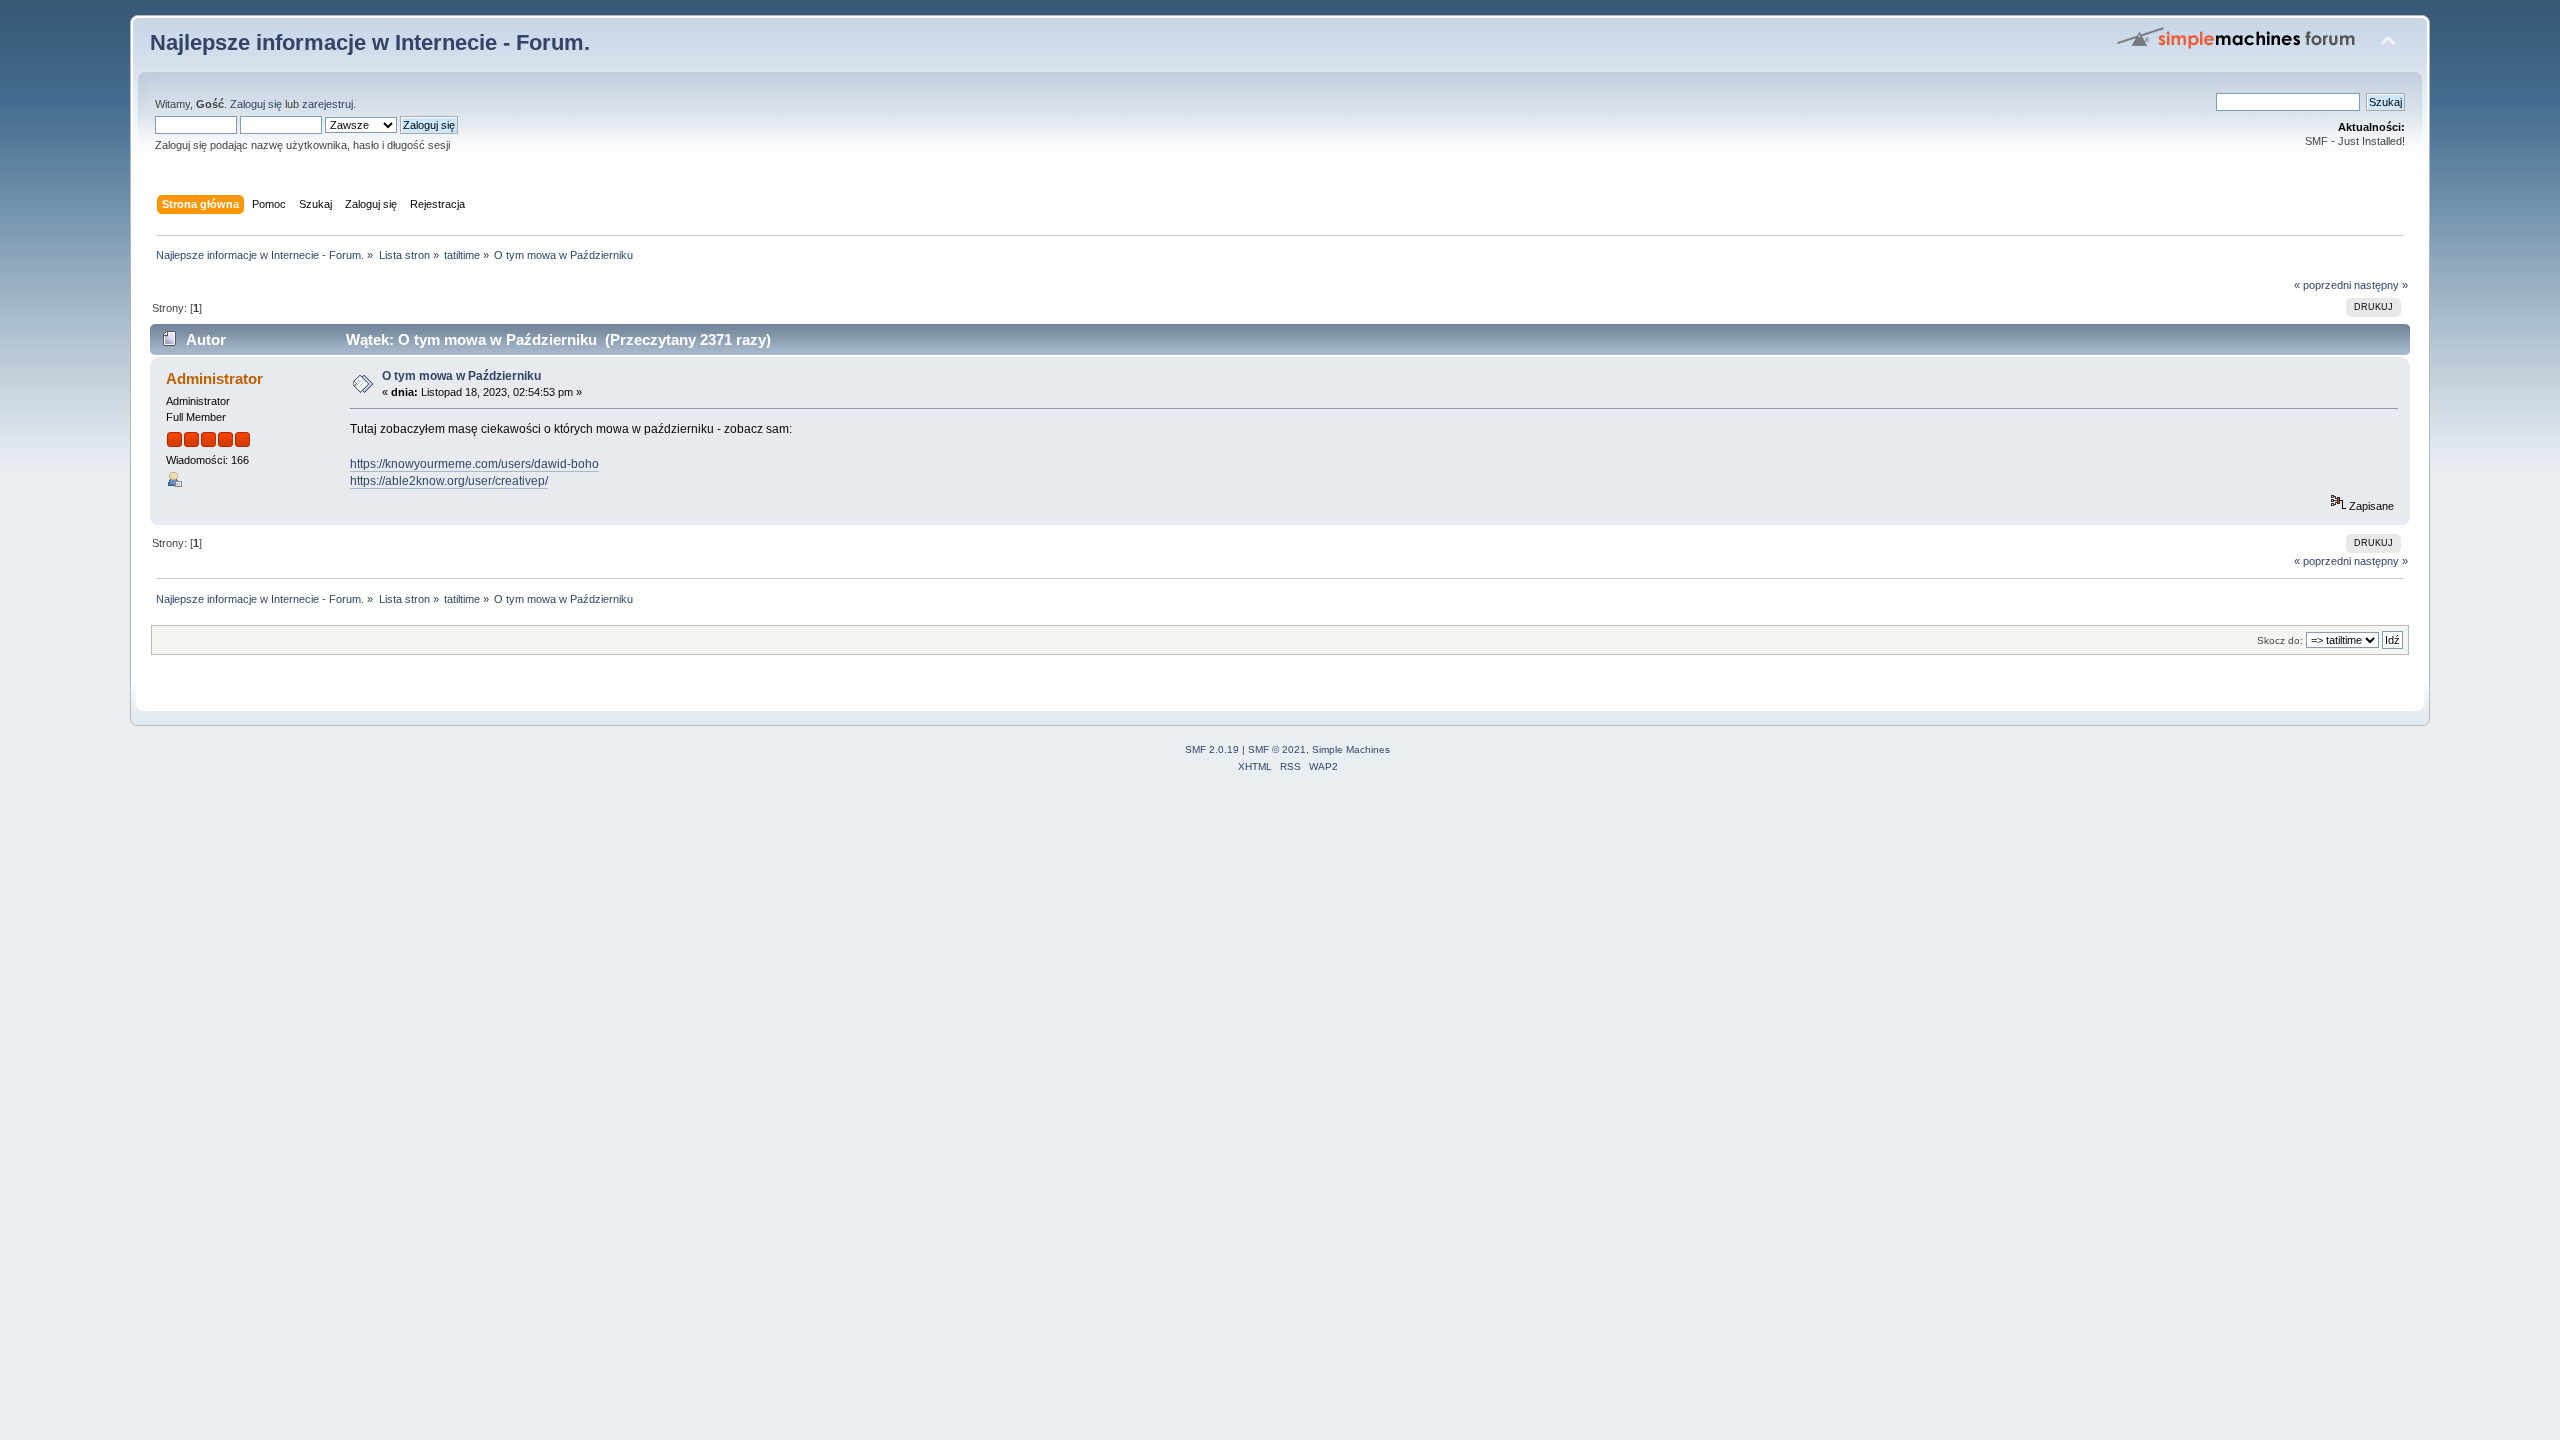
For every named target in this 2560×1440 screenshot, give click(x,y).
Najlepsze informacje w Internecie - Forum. (370, 42)
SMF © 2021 (1277, 749)
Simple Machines (1351, 749)
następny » (2381, 285)
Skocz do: (2280, 640)
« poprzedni (2322, 285)
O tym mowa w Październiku (461, 376)
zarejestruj (327, 104)
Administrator (214, 378)
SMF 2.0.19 (1212, 749)
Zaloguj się (256, 104)
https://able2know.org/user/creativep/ (449, 481)
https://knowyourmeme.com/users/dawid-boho (474, 464)
